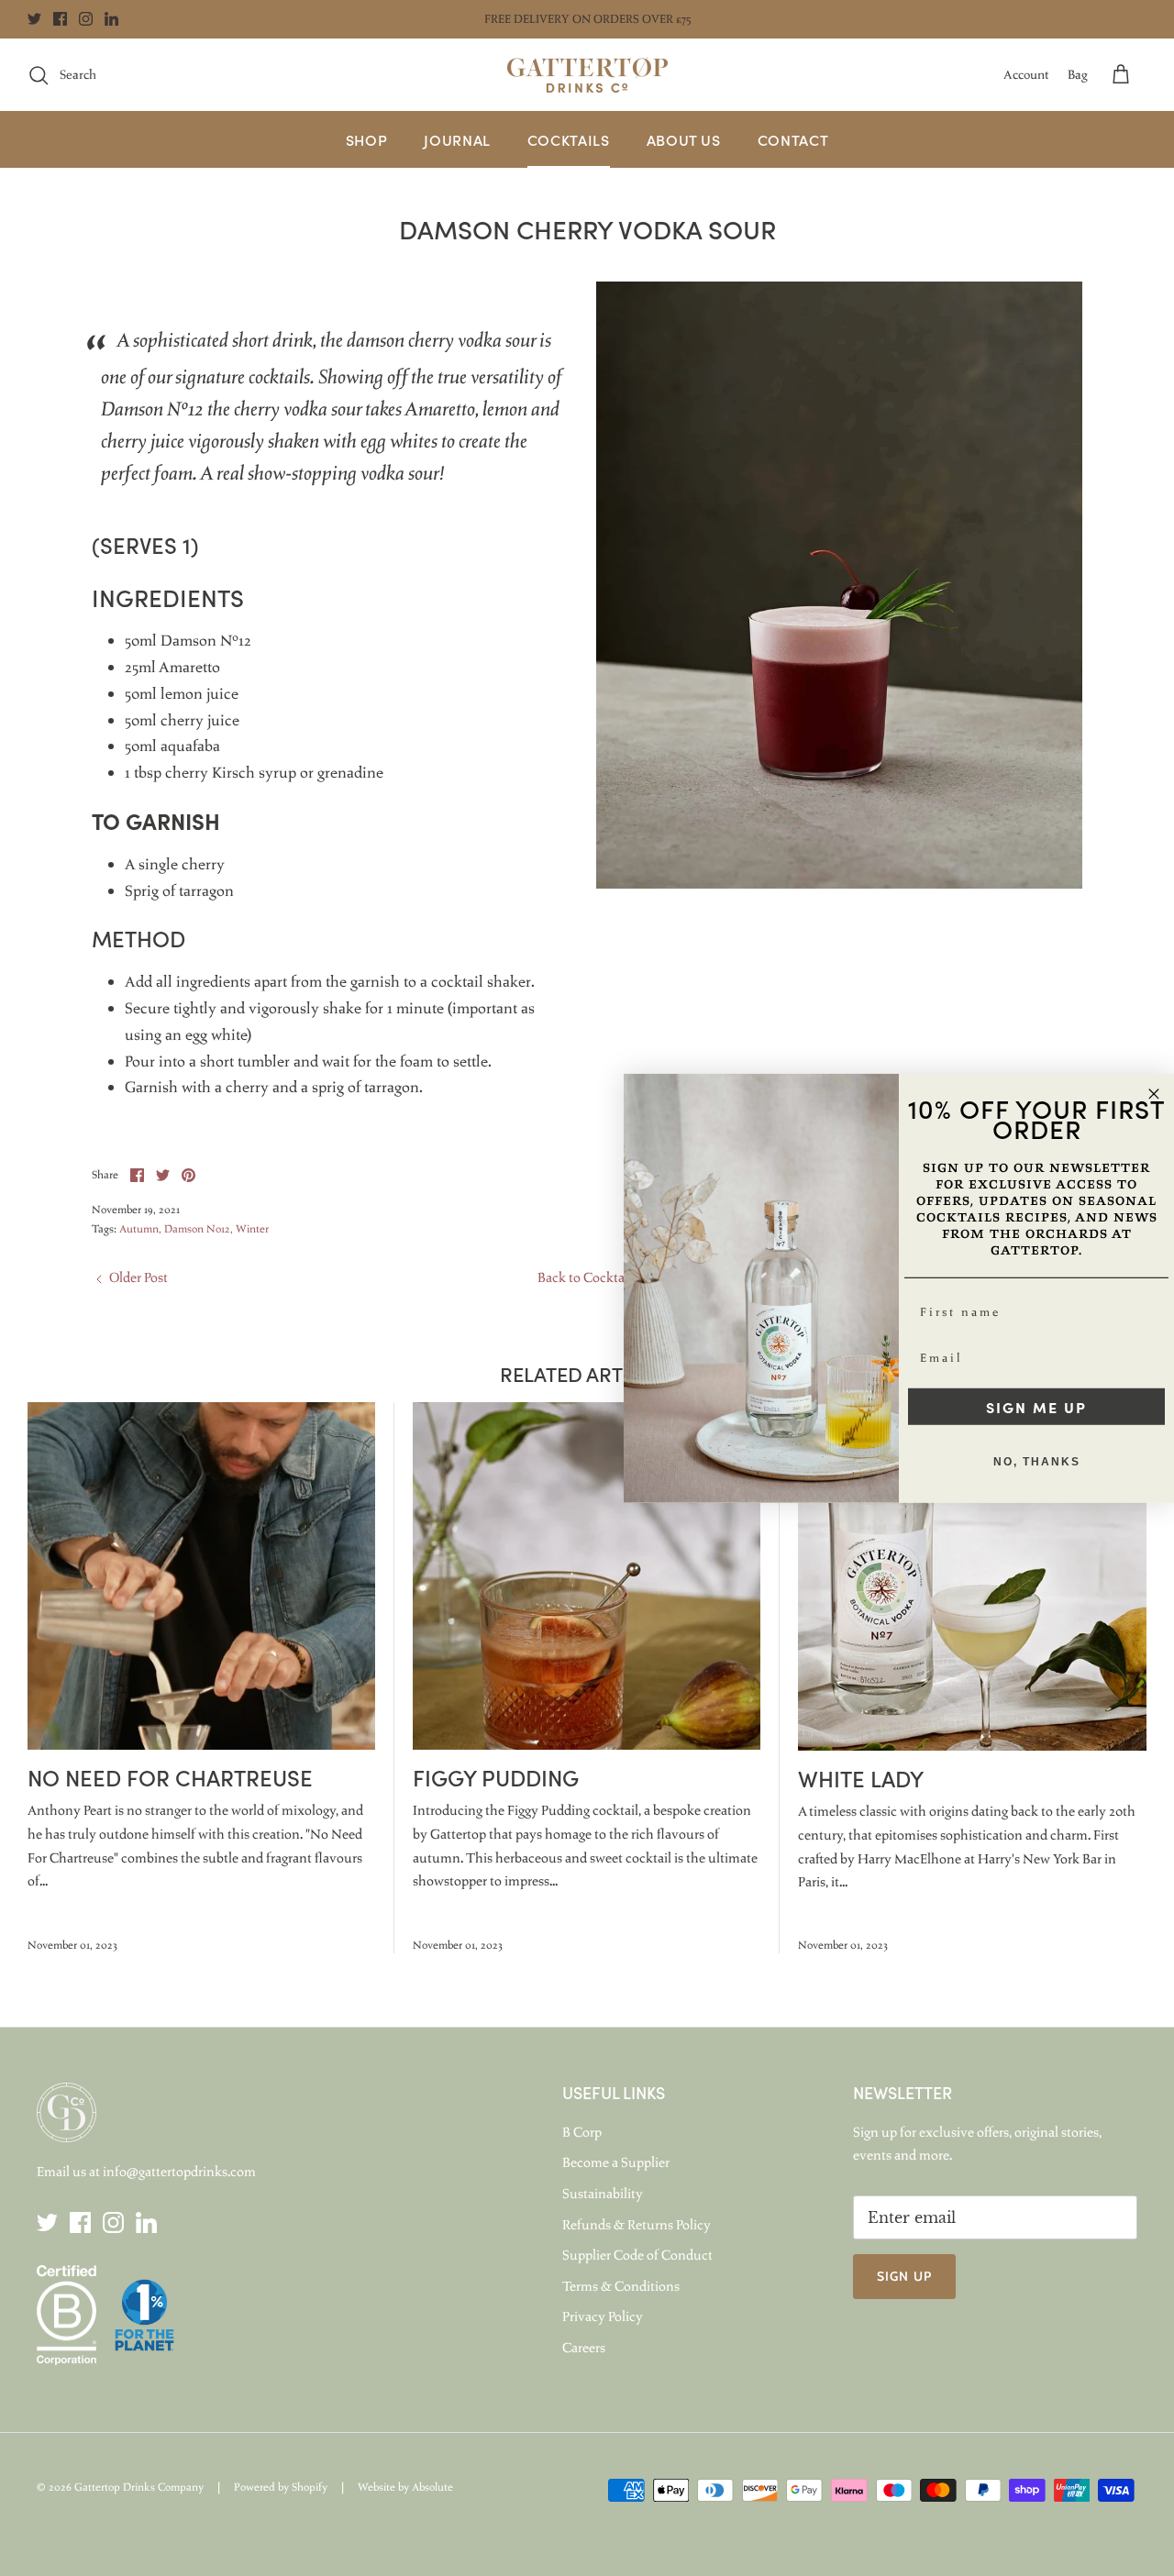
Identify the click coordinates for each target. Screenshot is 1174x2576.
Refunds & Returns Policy (637, 2225)
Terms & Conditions (621, 2286)
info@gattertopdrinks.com (179, 2172)
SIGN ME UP (1036, 1407)
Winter (252, 1229)
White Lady (861, 1778)
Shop (367, 139)
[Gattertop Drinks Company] (587, 75)
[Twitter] (34, 19)
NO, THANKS (1037, 1462)
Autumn (139, 1229)
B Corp (582, 2132)
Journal (457, 139)
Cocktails (569, 139)
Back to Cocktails (587, 1277)
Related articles (587, 1373)
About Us (684, 139)
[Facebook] (60, 19)
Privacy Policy (603, 2316)
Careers (584, 2348)
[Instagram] (86, 19)
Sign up (904, 2276)
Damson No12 (197, 1229)
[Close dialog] (1154, 1093)
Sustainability (603, 2194)
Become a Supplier (616, 2162)
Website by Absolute (405, 2487)
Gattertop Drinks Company (139, 2487)
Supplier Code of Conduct (637, 2255)
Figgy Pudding (496, 1777)
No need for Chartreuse (170, 1777)
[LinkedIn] (111, 19)
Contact (793, 139)
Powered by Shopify (281, 2487)
